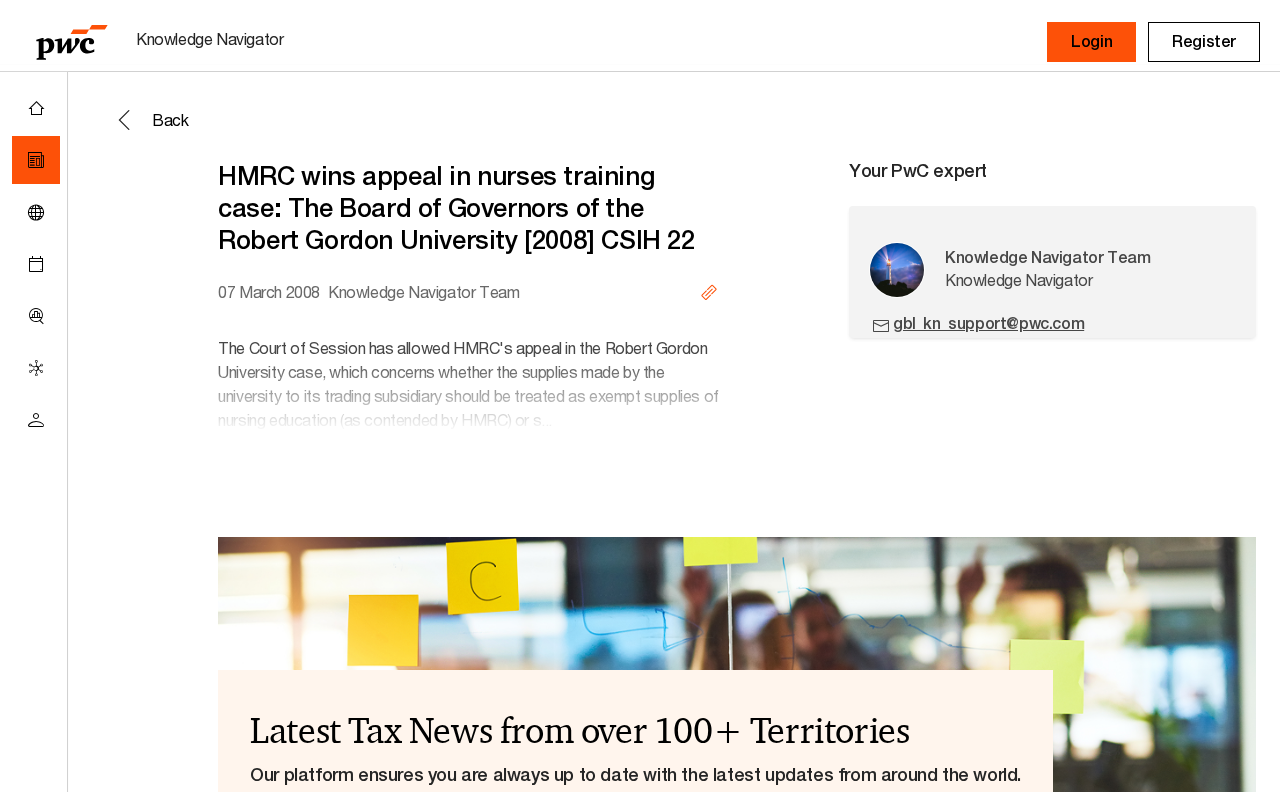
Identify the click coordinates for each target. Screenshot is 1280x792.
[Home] (36, 108)
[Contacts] (36, 420)
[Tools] (36, 316)
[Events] (36, 264)
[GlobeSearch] (36, 212)
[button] (1091, 42)
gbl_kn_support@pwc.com (988, 323)
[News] (36, 160)
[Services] (36, 368)
